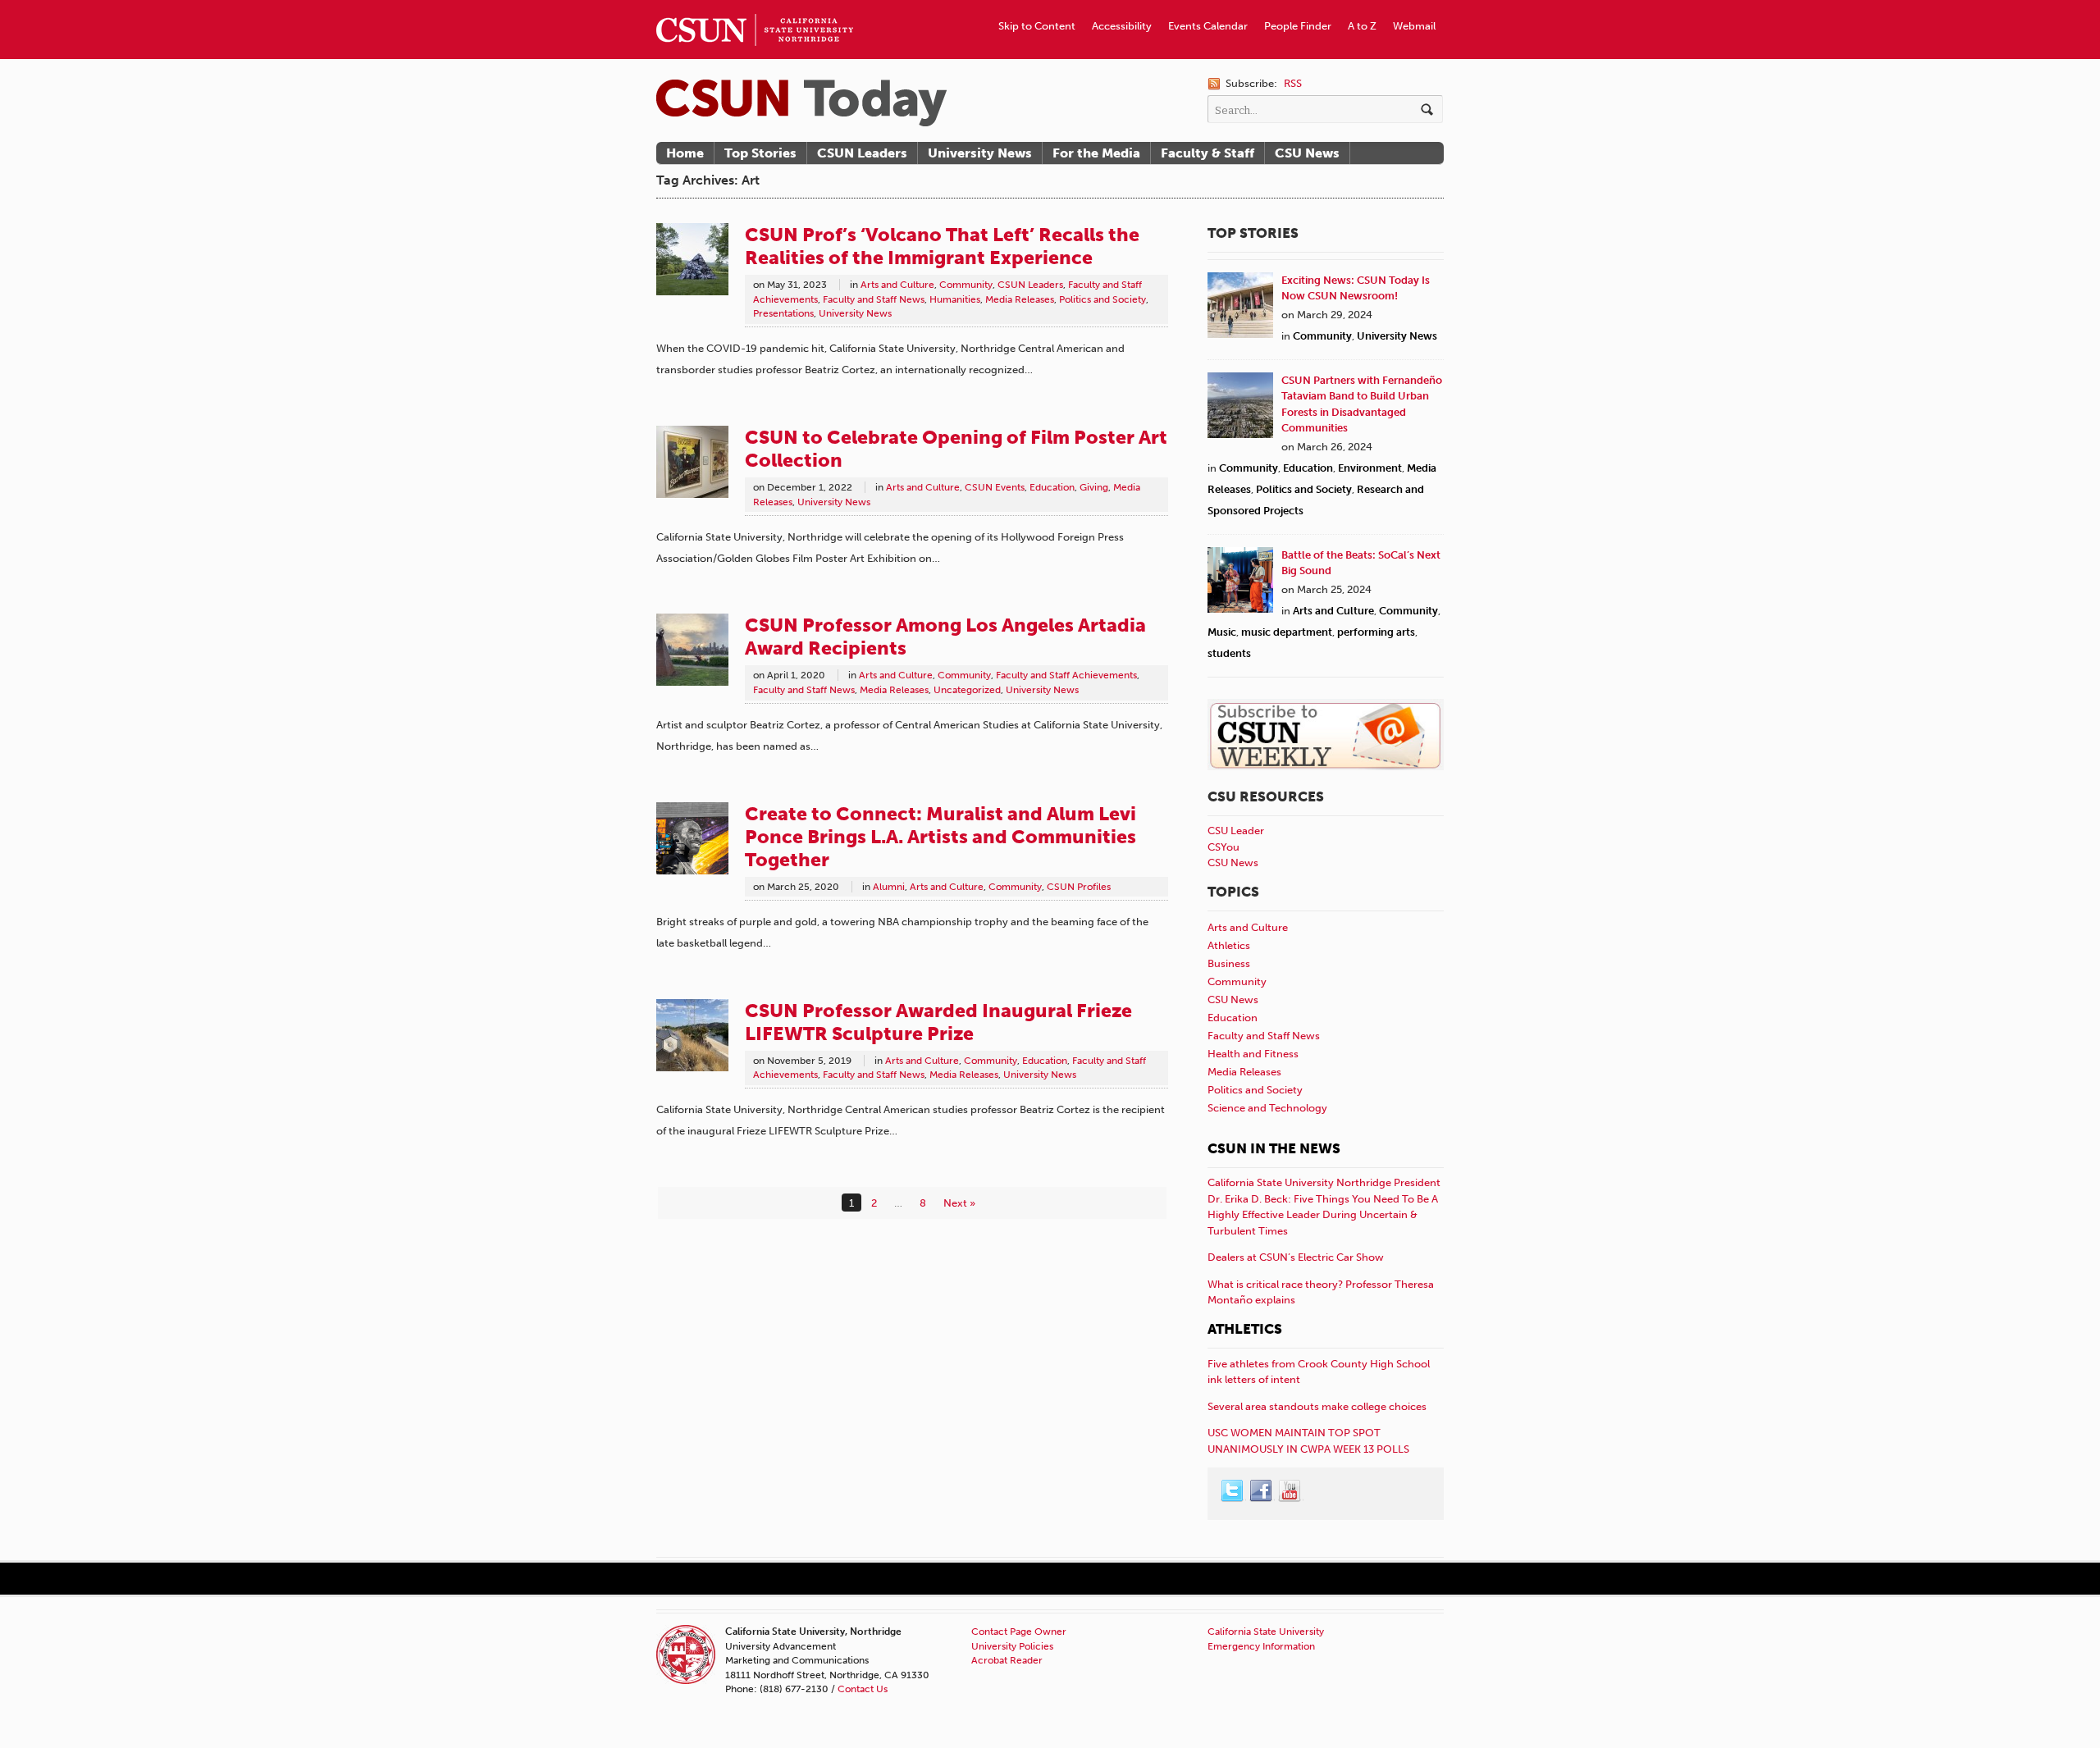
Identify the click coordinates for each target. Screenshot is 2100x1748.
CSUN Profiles (1079, 887)
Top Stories (760, 153)
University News (980, 153)
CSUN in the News (1274, 1148)
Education (1052, 487)
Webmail (1414, 26)
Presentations (783, 313)
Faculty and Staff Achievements (1066, 675)
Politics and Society (1102, 299)
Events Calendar (1208, 26)
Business (1229, 963)
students (1229, 653)
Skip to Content (1037, 26)
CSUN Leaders (862, 153)
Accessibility (1122, 26)
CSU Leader (1236, 831)
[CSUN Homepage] (755, 7)
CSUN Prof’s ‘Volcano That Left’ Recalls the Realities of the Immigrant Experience (942, 246)
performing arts (1376, 632)
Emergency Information (1261, 1646)
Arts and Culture (897, 285)
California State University (1266, 1632)
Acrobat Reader (1007, 1660)
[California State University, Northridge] (801, 103)
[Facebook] (1262, 1491)
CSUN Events (995, 487)
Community (966, 285)
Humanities (955, 299)
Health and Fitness (1253, 1054)
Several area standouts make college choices (1317, 1406)
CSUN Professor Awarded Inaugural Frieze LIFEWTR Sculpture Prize (938, 1022)
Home (685, 153)
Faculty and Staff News (874, 299)
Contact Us (863, 1689)
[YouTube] (1290, 1491)
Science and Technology (1267, 1108)
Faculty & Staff (1207, 153)
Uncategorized (967, 690)
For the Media (1096, 153)
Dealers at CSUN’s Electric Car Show (1296, 1257)
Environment (1370, 468)
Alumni (889, 887)
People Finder (1298, 26)
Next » (959, 1203)
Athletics (1229, 945)
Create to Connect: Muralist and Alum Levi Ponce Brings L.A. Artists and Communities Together (940, 837)
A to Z (1362, 26)
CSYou (1223, 847)
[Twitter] (1233, 1491)
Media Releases (1020, 299)
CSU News (1307, 153)
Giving (1094, 487)
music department (1287, 632)
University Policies (1012, 1646)
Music (1222, 632)
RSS (1293, 83)
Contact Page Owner (1019, 1632)
